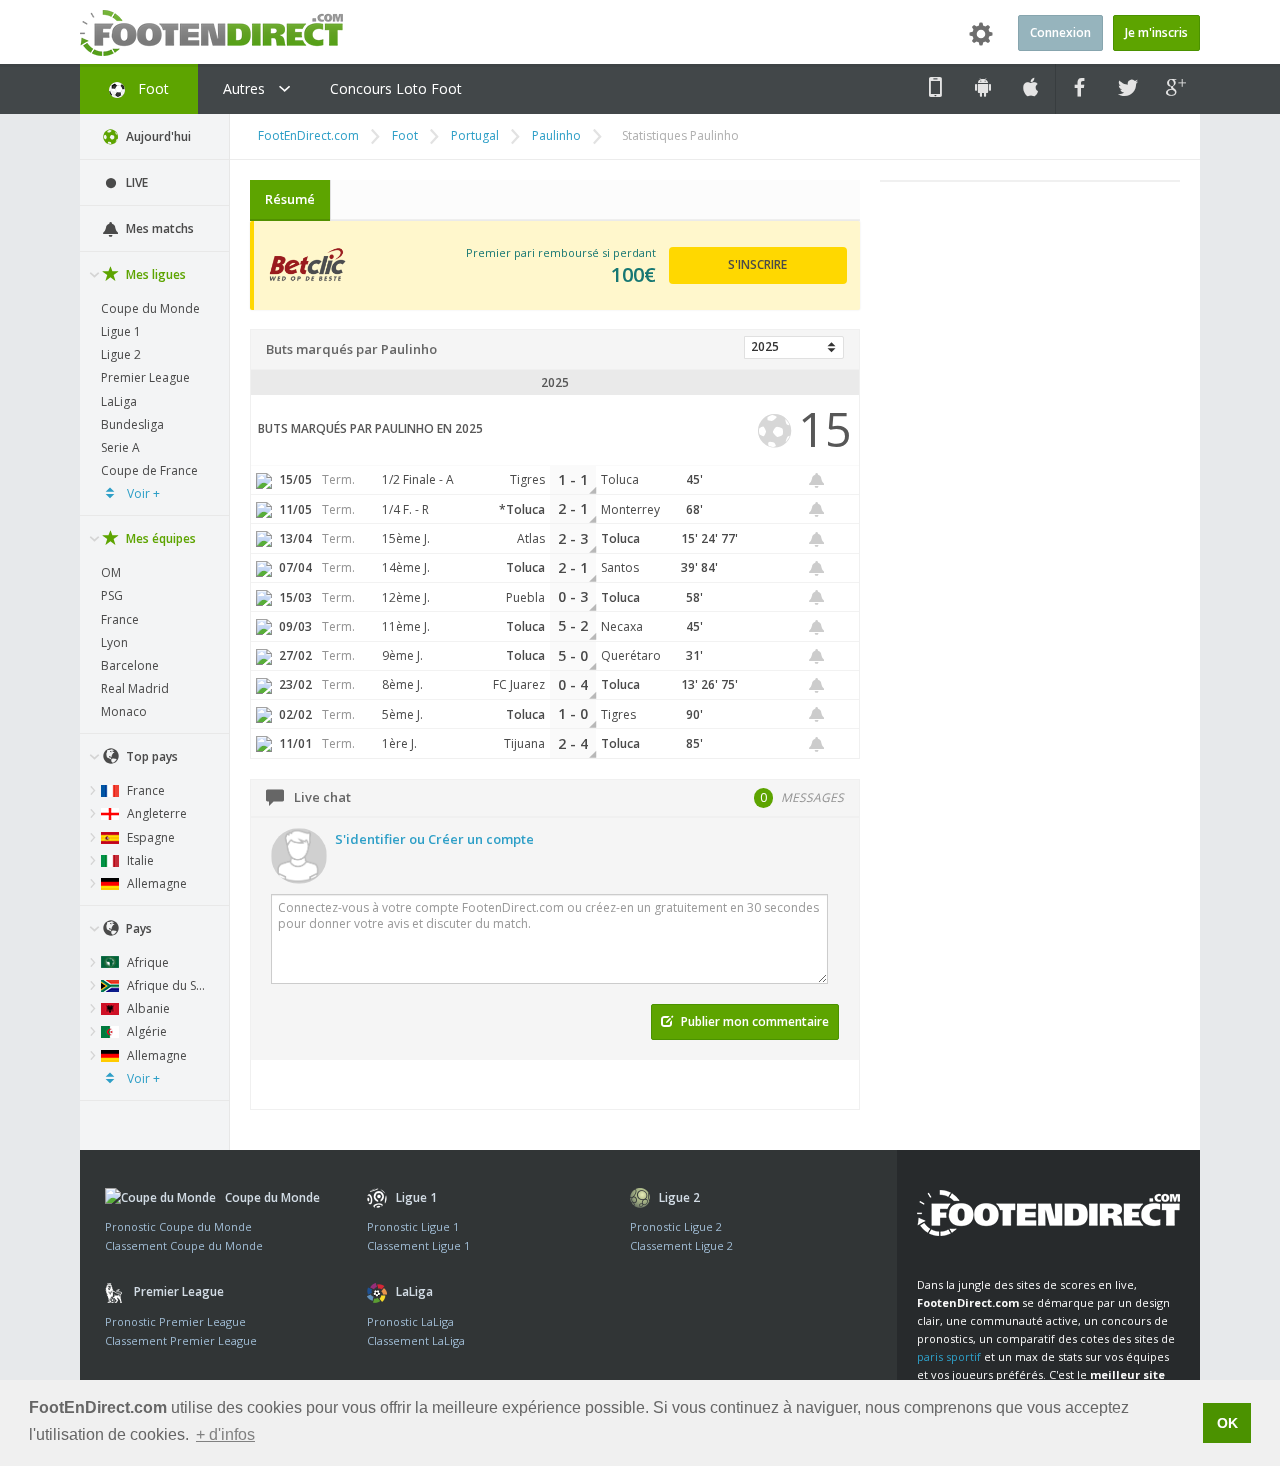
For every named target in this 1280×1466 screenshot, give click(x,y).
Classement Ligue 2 (681, 1245)
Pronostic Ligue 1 (413, 1226)
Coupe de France (149, 470)
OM (111, 572)
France (120, 619)
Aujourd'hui (157, 136)
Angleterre (155, 813)
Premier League (145, 377)
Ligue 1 (121, 331)
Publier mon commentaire (753, 1021)
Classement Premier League (181, 1340)
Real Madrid (135, 688)
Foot (151, 88)
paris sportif (949, 1356)
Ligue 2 (121, 354)
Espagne (149, 837)
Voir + (142, 493)
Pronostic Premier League (175, 1321)
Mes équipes (159, 538)
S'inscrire (757, 264)
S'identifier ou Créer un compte (434, 839)
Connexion (1060, 32)
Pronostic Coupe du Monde (178, 1226)
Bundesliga (132, 424)
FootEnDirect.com (308, 135)
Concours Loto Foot (396, 88)
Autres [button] (246, 88)
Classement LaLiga (416, 1340)
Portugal (475, 135)
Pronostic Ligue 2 (676, 1226)
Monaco (124, 711)
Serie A (120, 447)
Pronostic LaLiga (410, 1321)
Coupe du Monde (150, 308)
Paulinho (556, 135)
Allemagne (155, 883)
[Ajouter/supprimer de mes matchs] (817, 480)
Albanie (147, 1008)
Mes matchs (158, 228)
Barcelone (130, 665)
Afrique (146, 962)
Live (135, 182)
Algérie (145, 1031)
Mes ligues (154, 274)
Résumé (290, 199)
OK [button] (1227, 1423)
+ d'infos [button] (225, 1434)
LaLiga (119, 401)
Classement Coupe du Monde (184, 1245)
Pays (137, 928)
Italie (139, 860)
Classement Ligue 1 (418, 1245)
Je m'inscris (1156, 32)
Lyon (114, 642)
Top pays (150, 756)
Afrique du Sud (167, 985)
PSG (112, 595)
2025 (765, 346)
